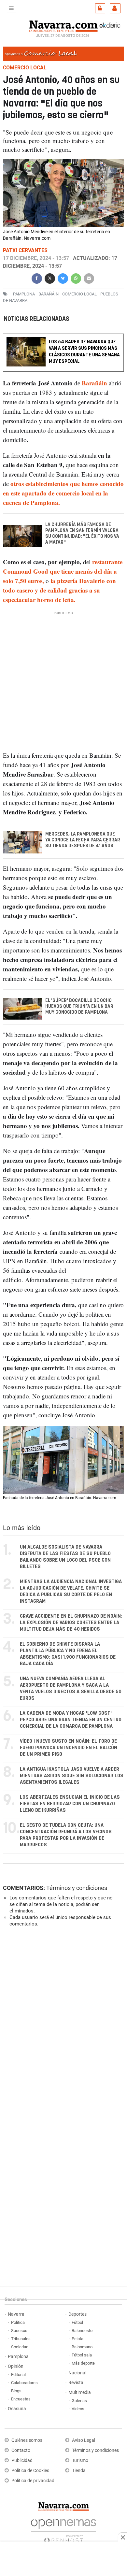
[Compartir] (37, 278)
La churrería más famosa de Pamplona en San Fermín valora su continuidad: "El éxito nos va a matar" (82, 534)
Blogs (16, 2391)
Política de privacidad (33, 2481)
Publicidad (22, 2461)
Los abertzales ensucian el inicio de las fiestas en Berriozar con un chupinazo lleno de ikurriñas (70, 1804)
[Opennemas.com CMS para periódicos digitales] (63, 2530)
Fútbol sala (82, 2355)
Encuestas (21, 2399)
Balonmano (82, 2347)
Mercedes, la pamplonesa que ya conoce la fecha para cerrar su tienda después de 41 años (83, 840)
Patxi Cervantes (25, 250)
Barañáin (94, 383)
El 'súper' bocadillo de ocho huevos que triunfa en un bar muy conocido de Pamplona (79, 1007)
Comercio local (79, 294)
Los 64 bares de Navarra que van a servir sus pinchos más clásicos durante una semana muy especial (84, 352)
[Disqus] (62, 2022)
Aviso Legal (84, 2440)
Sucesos (19, 2331)
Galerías (79, 2401)
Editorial (18, 2375)
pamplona (24, 294)
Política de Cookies (30, 2471)
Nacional (77, 2373)
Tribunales (21, 2339)
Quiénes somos (27, 2440)
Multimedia (80, 2392)
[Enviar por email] (89, 278)
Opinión (16, 2366)
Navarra (16, 2314)
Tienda (79, 2471)
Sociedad (20, 2347)
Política (18, 2322)
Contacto (21, 2450)
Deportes (78, 2314)
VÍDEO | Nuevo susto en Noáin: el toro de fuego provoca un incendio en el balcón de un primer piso (69, 1748)
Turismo (80, 2461)
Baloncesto (82, 2331)
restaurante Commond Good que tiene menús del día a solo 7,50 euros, (63, 572)
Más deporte (83, 2363)
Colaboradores (24, 2383)
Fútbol (77, 2322)
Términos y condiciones (77, 1888)
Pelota (78, 2339)
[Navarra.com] (63, 25)
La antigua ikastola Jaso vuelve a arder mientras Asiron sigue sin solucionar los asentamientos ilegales (72, 1776)
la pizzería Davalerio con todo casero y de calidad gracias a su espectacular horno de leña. (59, 590)
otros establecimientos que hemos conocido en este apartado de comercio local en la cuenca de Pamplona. (63, 493)
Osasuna (17, 2409)
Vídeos (78, 2409)
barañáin (49, 294)
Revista (76, 2383)
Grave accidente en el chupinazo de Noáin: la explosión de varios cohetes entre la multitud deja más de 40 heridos (71, 1623)
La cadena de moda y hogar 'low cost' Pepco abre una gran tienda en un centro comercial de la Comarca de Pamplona (71, 1720)
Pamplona (18, 2357)
